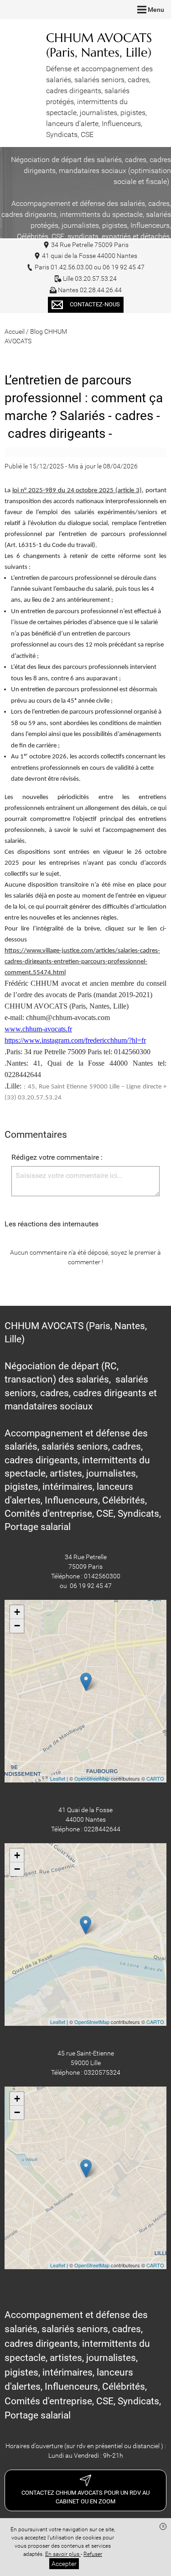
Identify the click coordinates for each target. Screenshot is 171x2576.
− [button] (17, 1626)
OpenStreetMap (92, 1778)
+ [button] (17, 1612)
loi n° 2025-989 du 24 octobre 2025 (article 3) (77, 491)
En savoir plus (63, 2554)
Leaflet (58, 1778)
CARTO (155, 1778)
